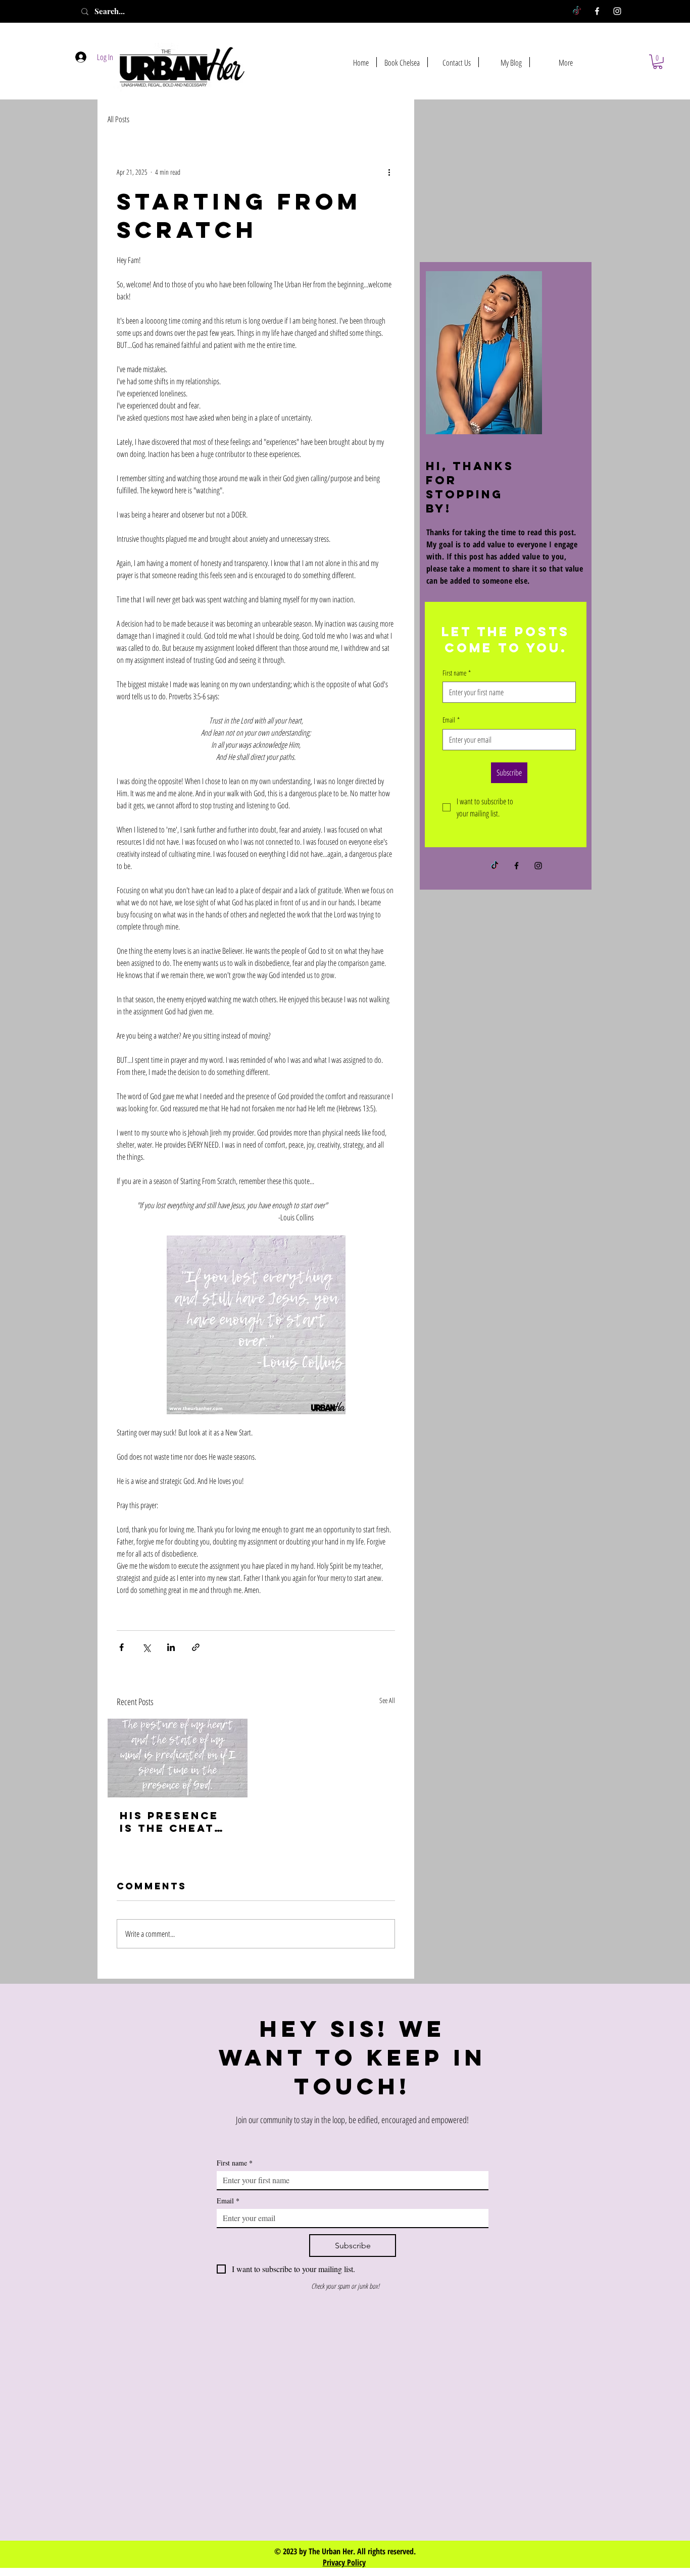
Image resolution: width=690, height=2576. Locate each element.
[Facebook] (597, 11)
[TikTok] (577, 11)
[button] (658, 62)
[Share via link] (196, 1647)
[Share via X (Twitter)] (146, 1647)
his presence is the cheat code (169, 1822)
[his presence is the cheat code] (178, 1758)
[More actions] (389, 172)
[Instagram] (617, 11)
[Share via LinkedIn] (171, 1647)
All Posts (118, 119)
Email (451, 720)
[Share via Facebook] (121, 1647)
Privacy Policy (344, 2562)
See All (387, 1700)
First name (457, 673)
